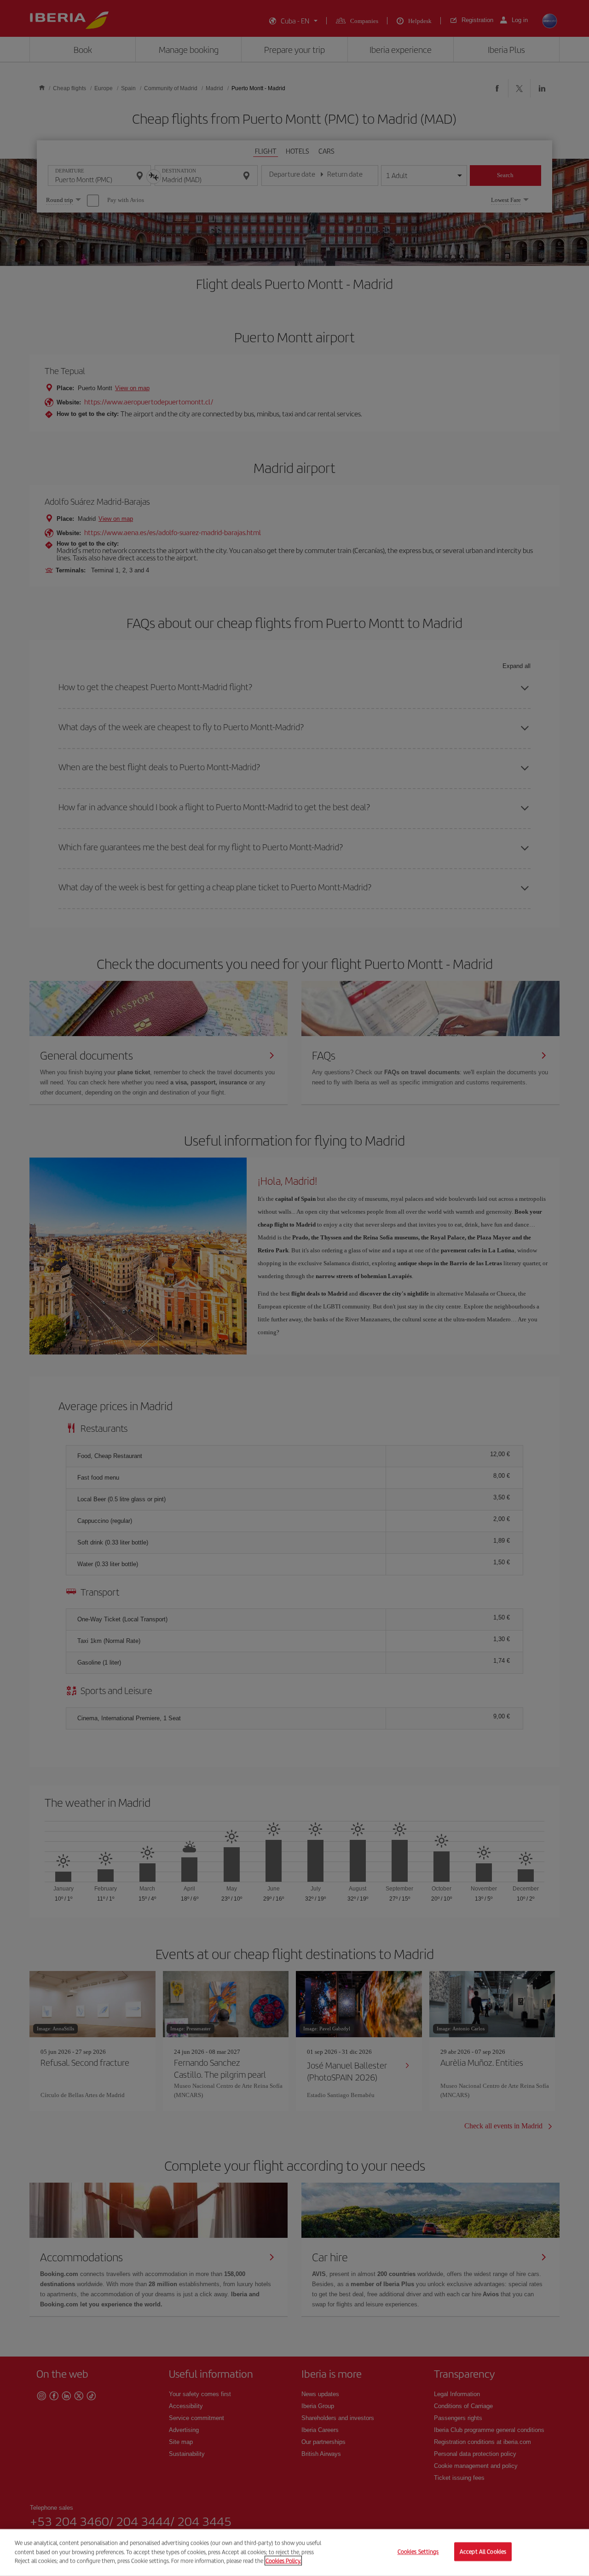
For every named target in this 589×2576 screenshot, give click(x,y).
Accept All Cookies (483, 2552)
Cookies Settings (418, 2552)
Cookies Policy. (283, 2561)
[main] (294, 2553)
